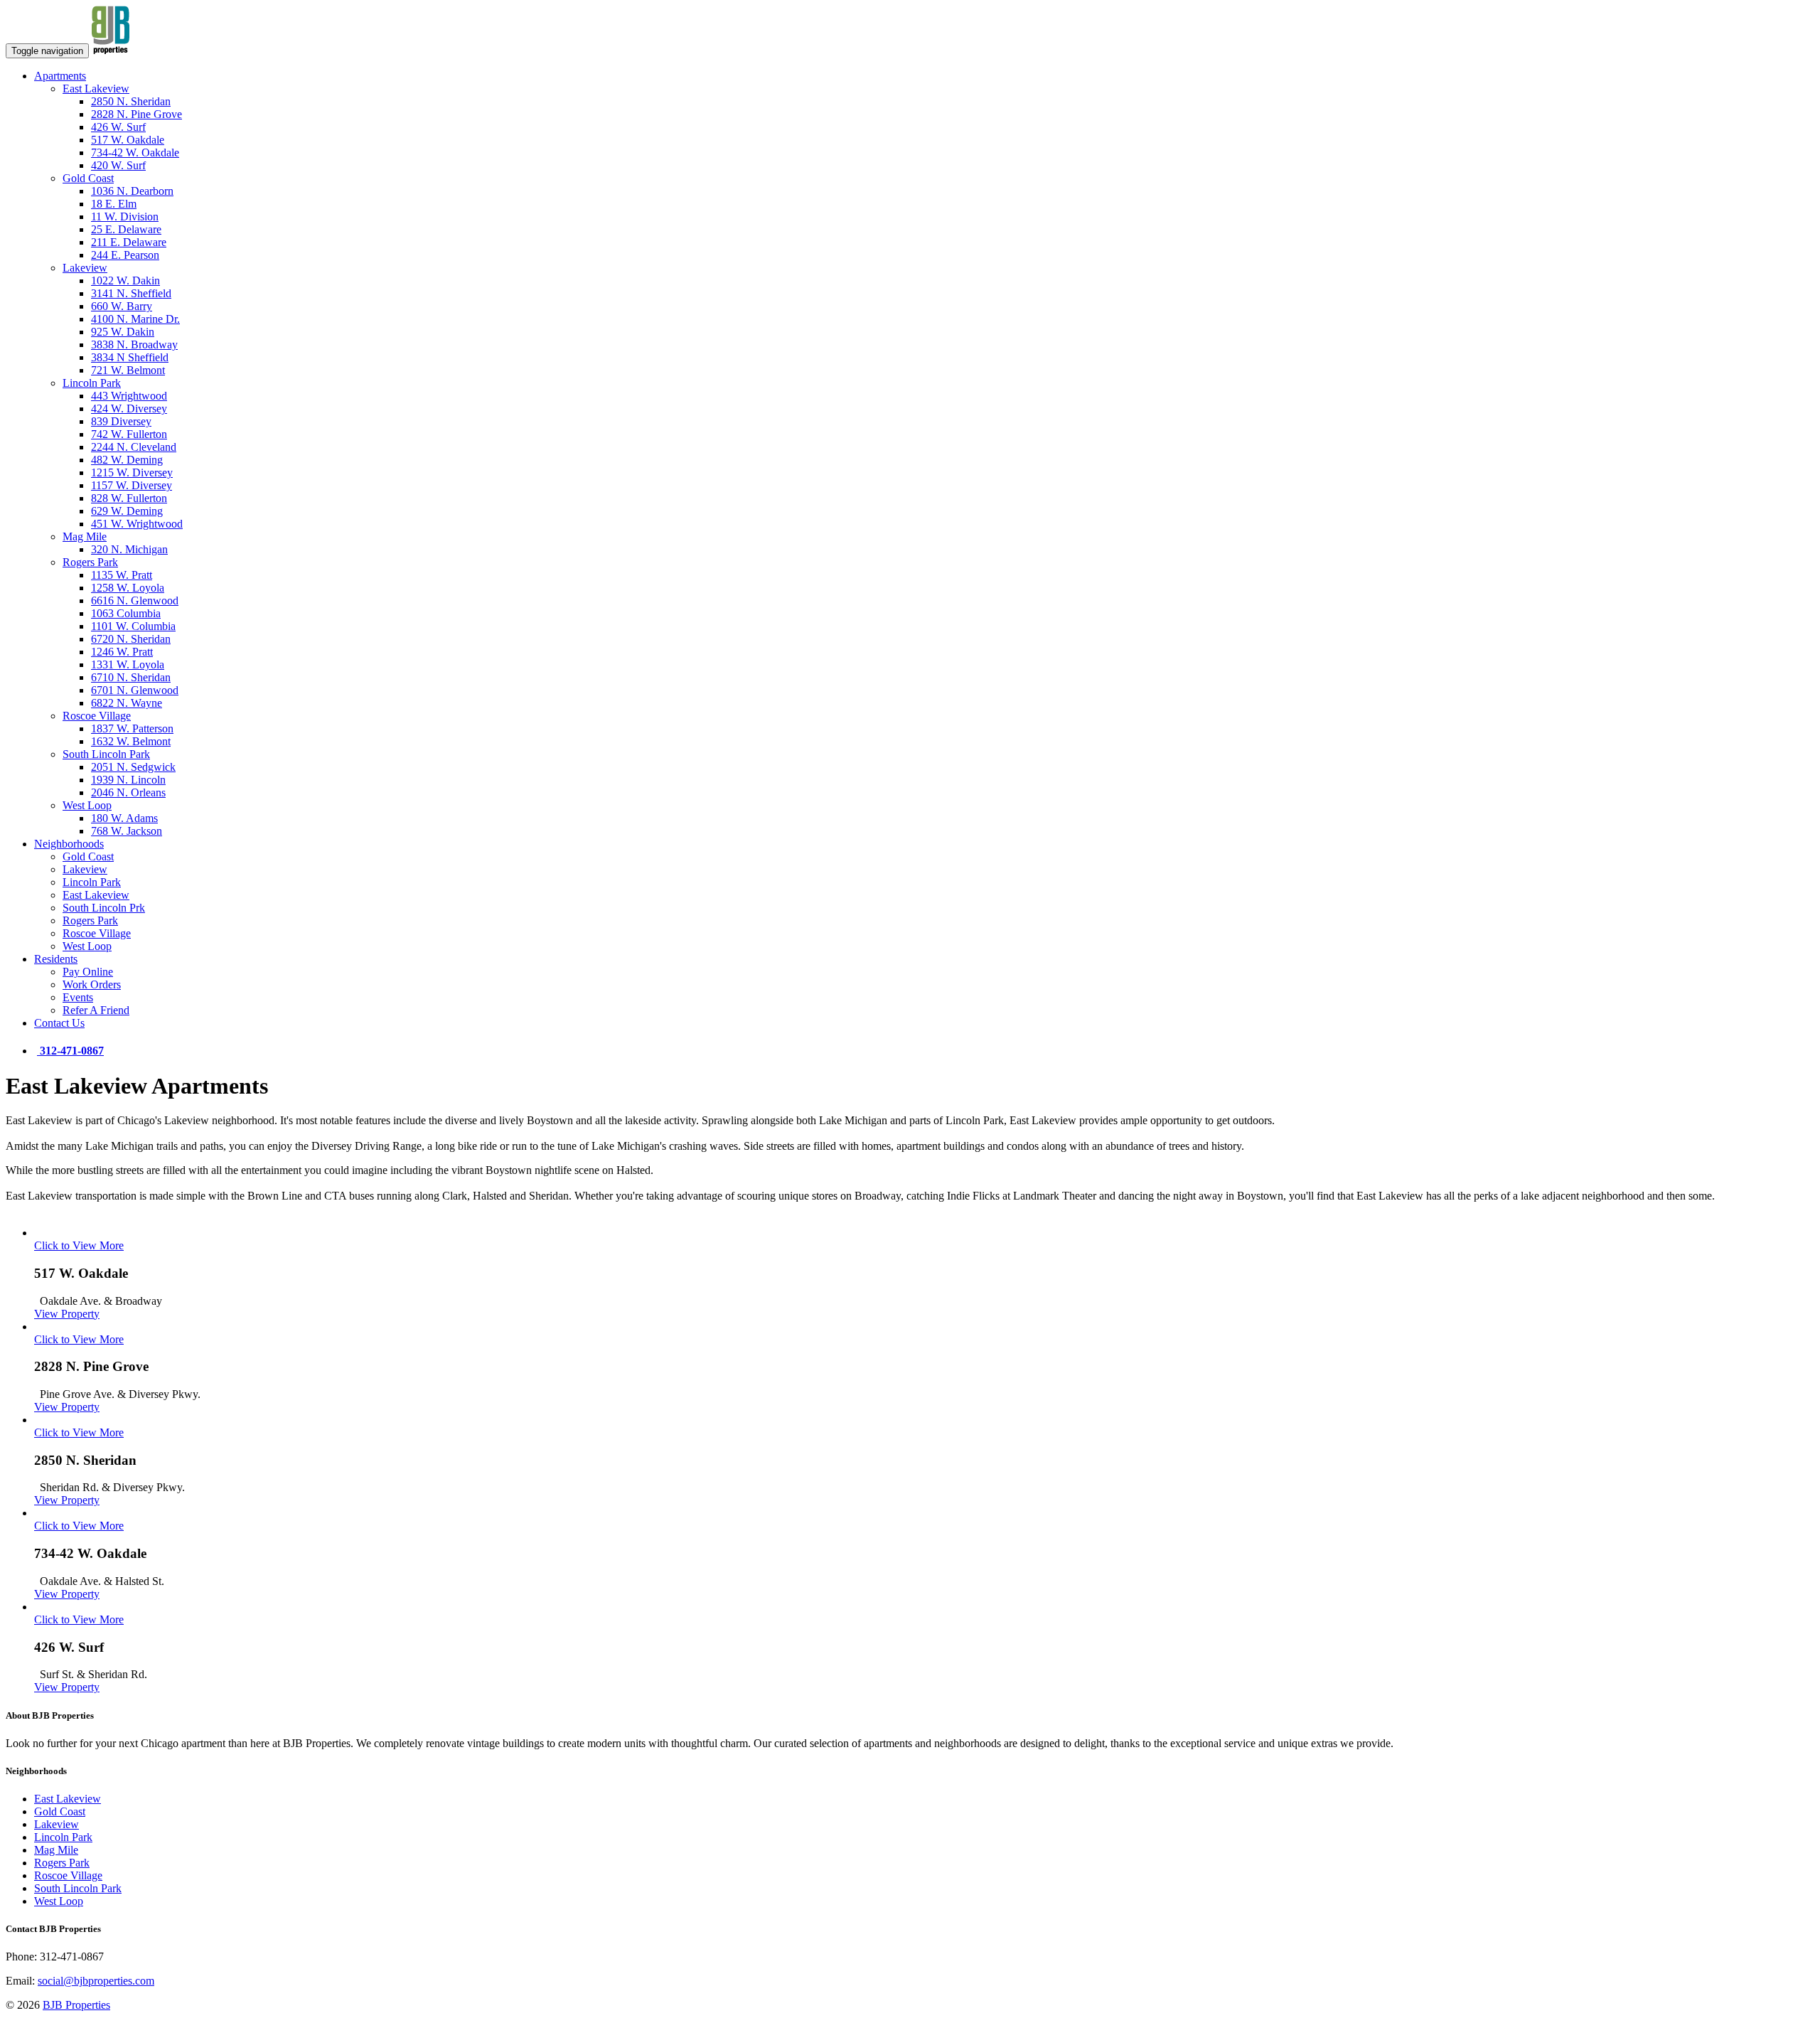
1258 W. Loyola (128, 588)
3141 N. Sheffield (131, 293)
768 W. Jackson (127, 831)
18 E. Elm (114, 204)
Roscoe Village (97, 716)
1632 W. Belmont (131, 741)
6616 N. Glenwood (135, 601)
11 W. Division (125, 217)
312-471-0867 (70, 1051)
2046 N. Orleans (128, 792)
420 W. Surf (118, 165)
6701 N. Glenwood (135, 690)
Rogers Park (90, 562)
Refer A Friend (96, 1010)
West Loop (87, 805)
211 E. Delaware (129, 242)
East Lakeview (96, 89)
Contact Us (59, 1023)
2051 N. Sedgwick (133, 767)
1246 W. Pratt (122, 652)
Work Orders (92, 984)
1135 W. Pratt (122, 575)
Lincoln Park (92, 383)
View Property (67, 1314)
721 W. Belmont (128, 370)
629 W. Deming (127, 511)
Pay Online (88, 972)
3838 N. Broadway (134, 345)
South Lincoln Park (106, 754)
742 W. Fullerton (129, 434)
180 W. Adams (124, 818)
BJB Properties (76, 2005)
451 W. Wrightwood (137, 524)
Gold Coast (88, 178)
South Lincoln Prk (104, 908)
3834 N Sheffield (130, 357)
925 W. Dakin (123, 332)
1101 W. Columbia (133, 626)
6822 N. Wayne (127, 703)
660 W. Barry (122, 306)
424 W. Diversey (129, 409)
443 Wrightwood (129, 396)
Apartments (60, 76)
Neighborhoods (69, 844)
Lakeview (85, 268)
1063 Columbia (126, 613)
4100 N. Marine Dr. (135, 319)
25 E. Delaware (126, 229)
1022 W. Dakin (125, 281)
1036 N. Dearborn (132, 191)
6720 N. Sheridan (131, 639)
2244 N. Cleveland (134, 447)
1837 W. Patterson (132, 728)
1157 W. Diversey (132, 485)
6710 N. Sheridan (131, 677)
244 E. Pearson (125, 255)
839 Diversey (121, 421)
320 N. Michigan (129, 549)
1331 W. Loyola (128, 664)
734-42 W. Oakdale (135, 153)
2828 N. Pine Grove (136, 114)
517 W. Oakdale (128, 140)
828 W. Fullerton (129, 498)
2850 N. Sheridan (131, 101)
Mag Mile (85, 537)
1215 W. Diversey (132, 473)
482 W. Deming (127, 460)
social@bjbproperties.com (96, 1981)
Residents (56, 959)
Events (78, 997)
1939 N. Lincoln (128, 780)
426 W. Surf (118, 127)
